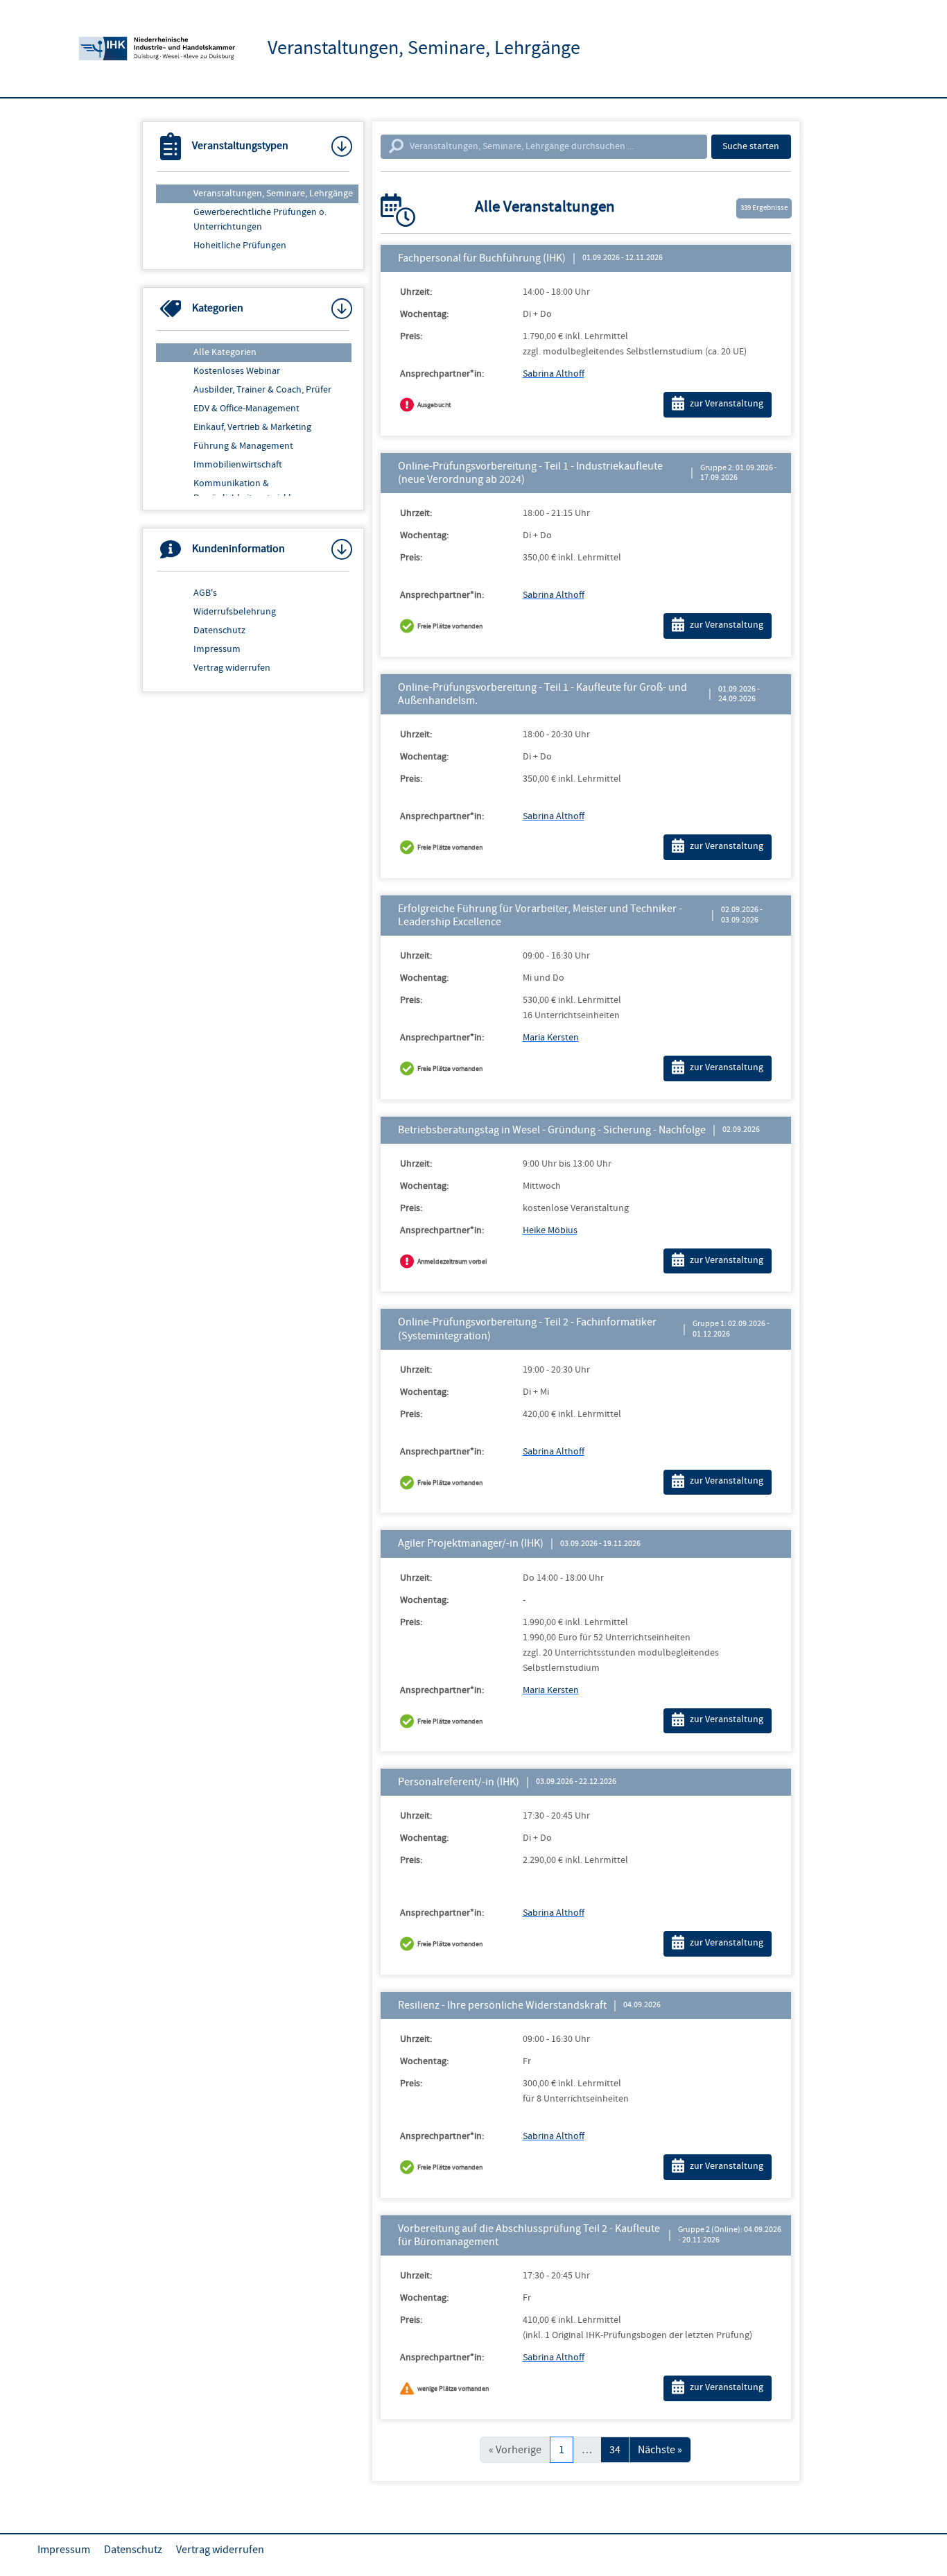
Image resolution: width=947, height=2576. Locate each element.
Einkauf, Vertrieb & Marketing (252, 427)
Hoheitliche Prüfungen (240, 246)
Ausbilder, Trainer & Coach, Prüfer (262, 390)
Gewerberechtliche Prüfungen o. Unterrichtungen (260, 220)
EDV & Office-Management (246, 409)
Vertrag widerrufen (232, 668)
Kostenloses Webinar (237, 371)
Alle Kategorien (225, 352)
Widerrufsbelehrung (235, 612)
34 (615, 2450)
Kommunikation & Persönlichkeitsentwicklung (250, 491)
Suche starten (751, 146)
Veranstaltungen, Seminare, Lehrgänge (273, 194)
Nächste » (660, 2450)
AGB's (205, 593)
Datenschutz (219, 630)
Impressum (217, 649)
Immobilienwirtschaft (238, 465)
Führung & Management (243, 446)
